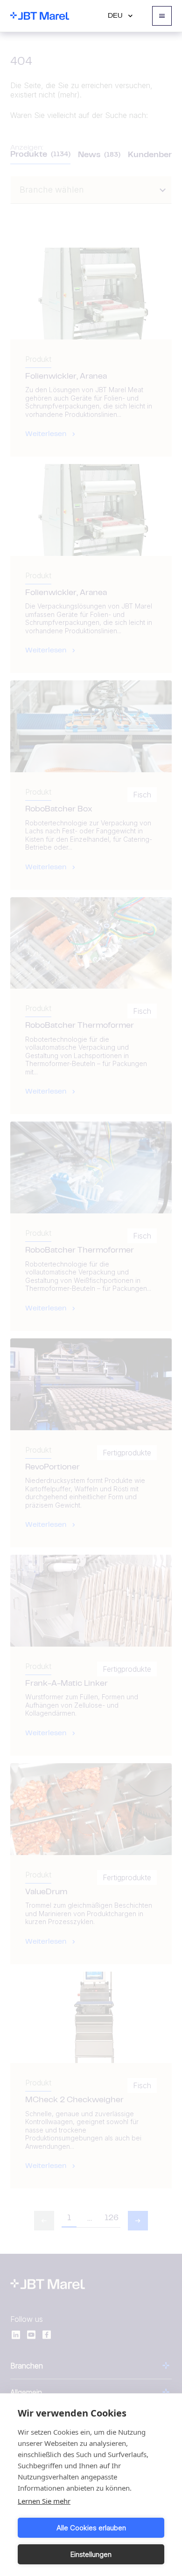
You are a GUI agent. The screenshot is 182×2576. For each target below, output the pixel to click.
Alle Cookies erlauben (91, 2528)
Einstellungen (91, 2554)
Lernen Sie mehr (44, 2501)
